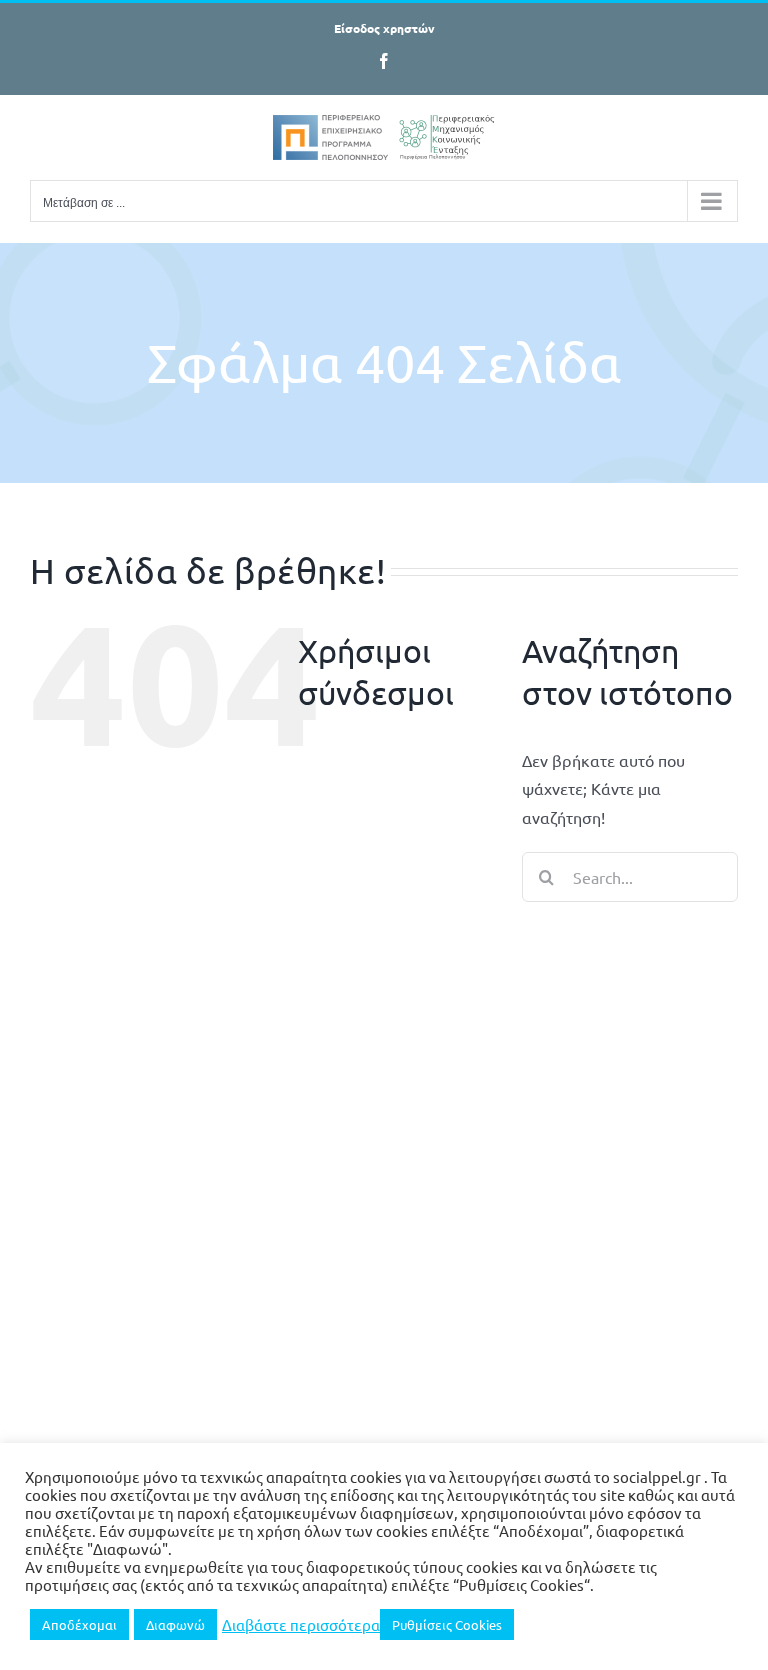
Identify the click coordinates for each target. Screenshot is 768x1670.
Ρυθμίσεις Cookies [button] (447, 1624)
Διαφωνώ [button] (175, 1624)
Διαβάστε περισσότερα (301, 1625)
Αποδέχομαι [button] (79, 1624)
